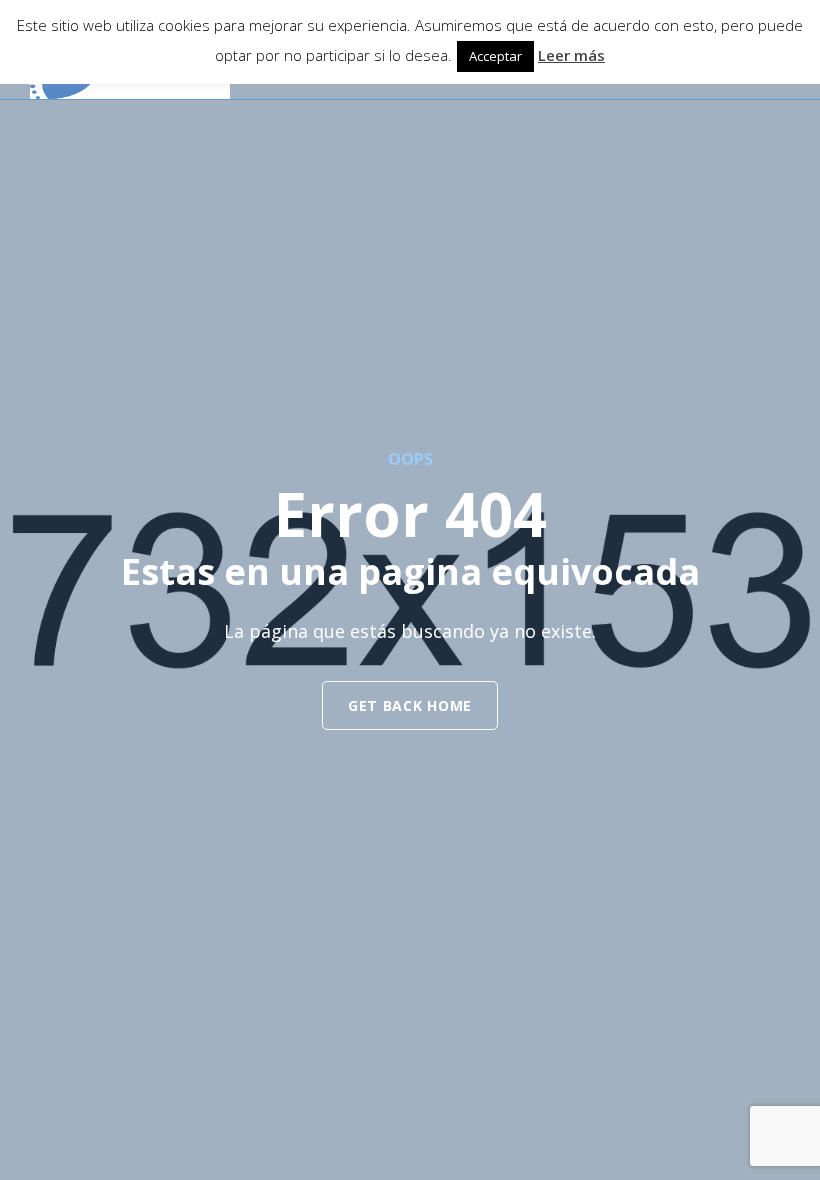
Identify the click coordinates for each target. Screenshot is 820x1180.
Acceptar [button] (495, 56)
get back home (410, 705)
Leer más (571, 55)
